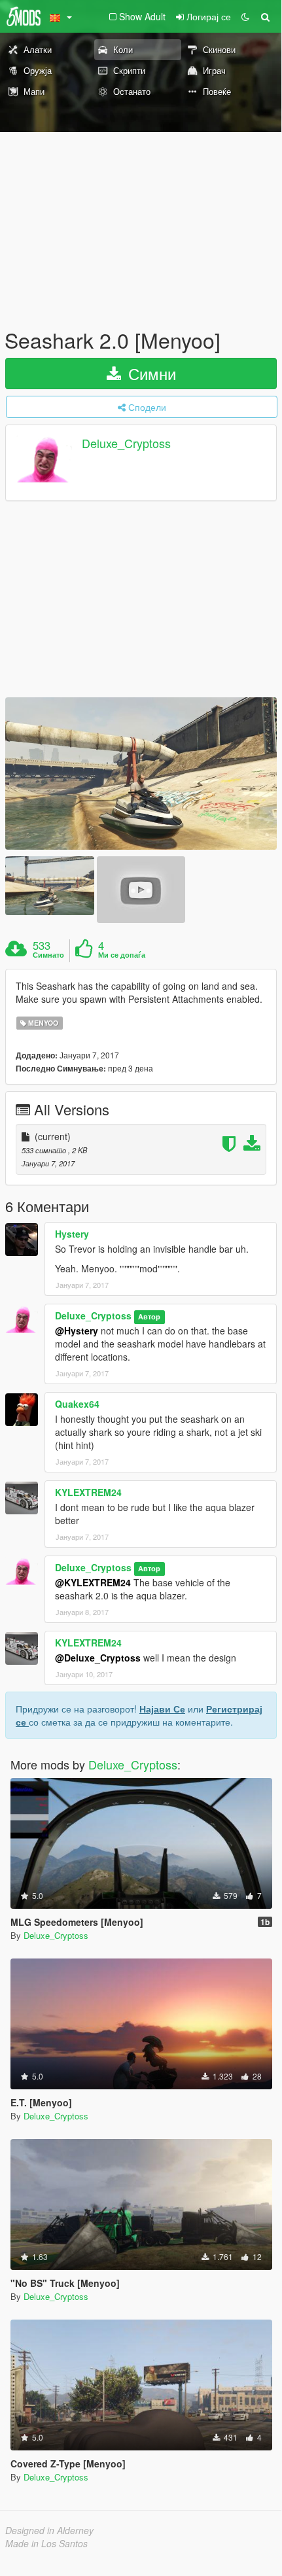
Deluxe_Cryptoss (126, 444)
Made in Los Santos (46, 2543)
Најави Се (162, 1709)
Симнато (48, 955)
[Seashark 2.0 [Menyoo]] (141, 774)
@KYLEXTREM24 (93, 1582)
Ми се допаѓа (122, 955)
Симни (150, 373)
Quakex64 (77, 1404)
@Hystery (77, 1331)
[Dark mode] (245, 16)
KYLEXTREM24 (88, 1492)
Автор (149, 1316)
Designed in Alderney (49, 2530)
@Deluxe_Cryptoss (98, 1658)
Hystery (72, 1234)
